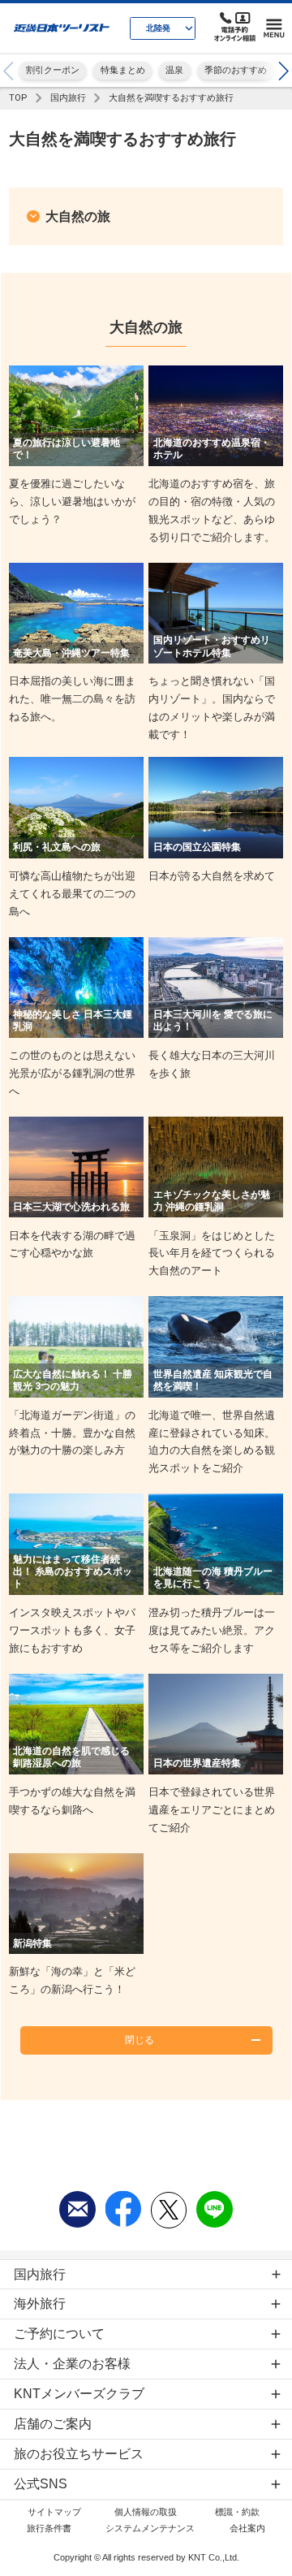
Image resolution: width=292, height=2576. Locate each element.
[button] (283, 71)
